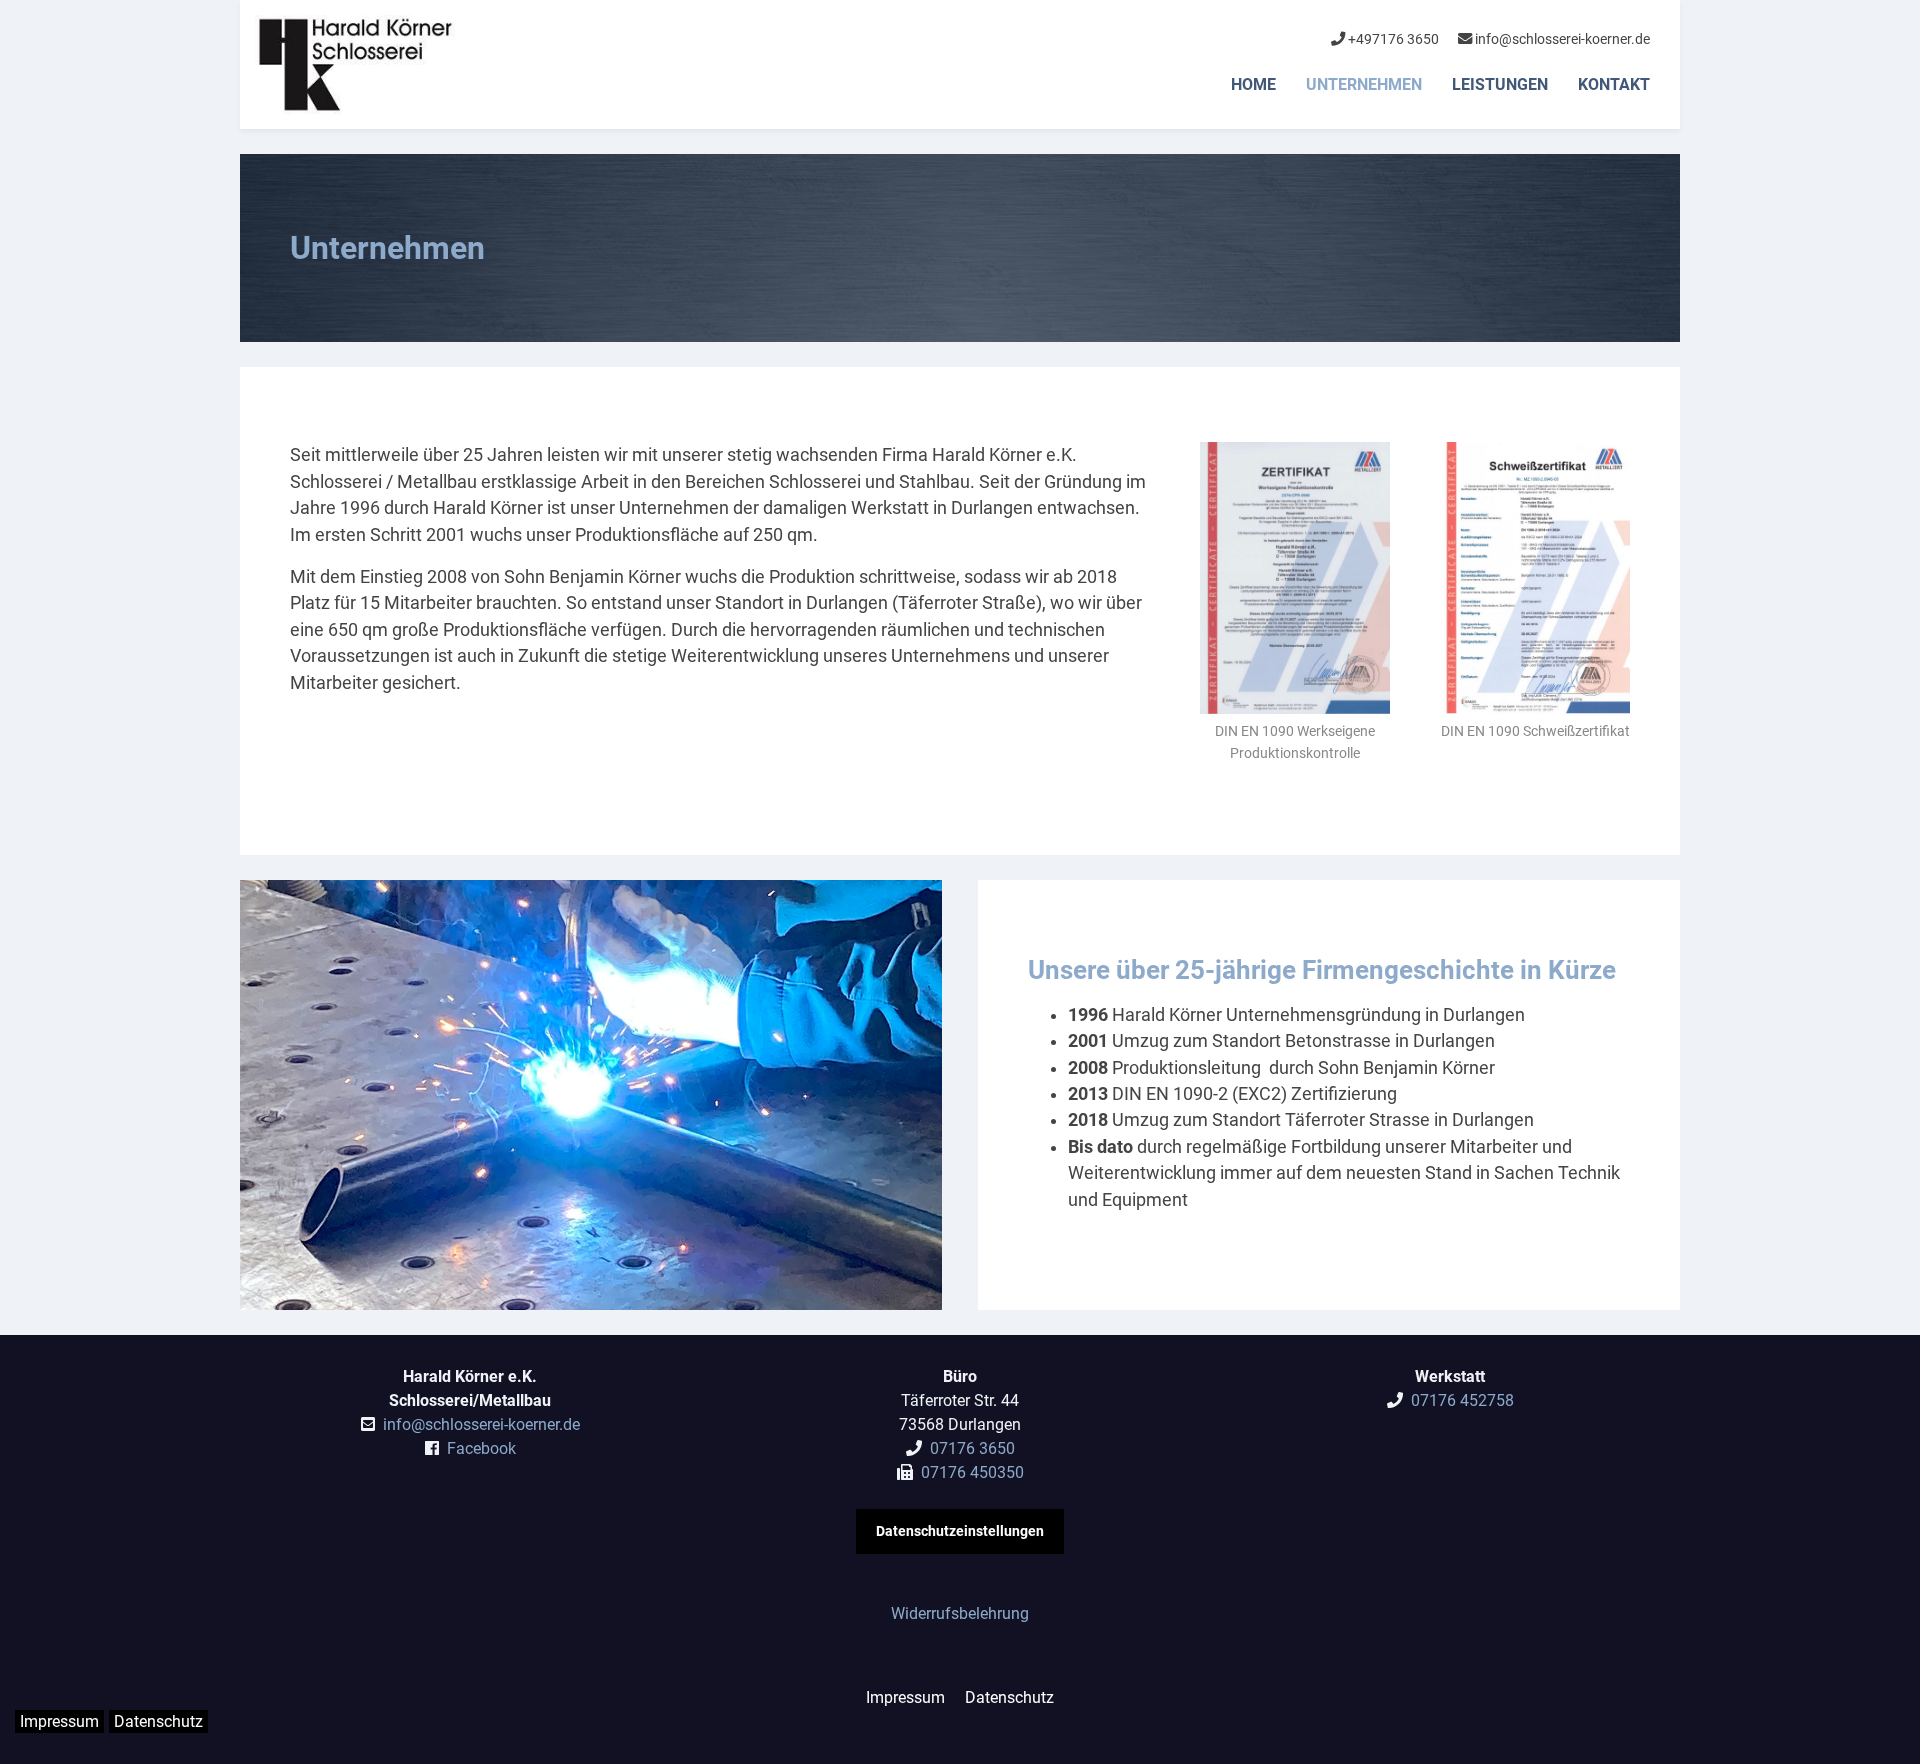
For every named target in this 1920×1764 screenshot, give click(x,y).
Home (1253, 84)
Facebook (481, 1448)
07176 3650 (972, 1448)
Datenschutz (1009, 1697)
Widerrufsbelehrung (960, 1613)
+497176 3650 (1392, 39)
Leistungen (1500, 84)
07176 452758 (1462, 1400)
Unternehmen (1364, 84)
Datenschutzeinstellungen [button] (960, 1531)
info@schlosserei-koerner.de (1561, 39)
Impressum (905, 1697)
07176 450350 (972, 1472)
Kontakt (1614, 84)
